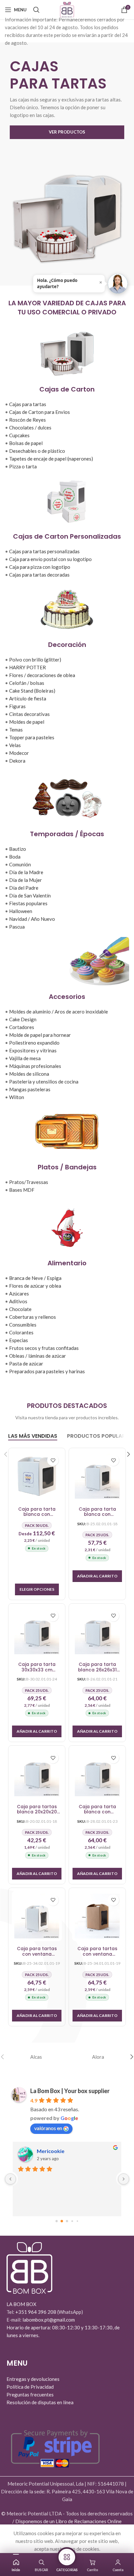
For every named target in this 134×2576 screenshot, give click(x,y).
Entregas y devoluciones (33, 2379)
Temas (16, 730)
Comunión (20, 864)
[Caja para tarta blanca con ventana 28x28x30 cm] (97, 1774)
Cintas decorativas (29, 714)
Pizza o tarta (23, 466)
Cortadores (22, 1027)
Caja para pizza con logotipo (40, 567)
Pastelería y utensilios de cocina (44, 1082)
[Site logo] (67, 9)
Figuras (17, 706)
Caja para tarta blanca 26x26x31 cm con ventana (97, 1667)
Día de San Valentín (30, 896)
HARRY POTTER (27, 667)
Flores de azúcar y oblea (35, 1286)
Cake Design (23, 1019)
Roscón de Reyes (27, 420)
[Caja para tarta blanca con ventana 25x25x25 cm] (97, 1476)
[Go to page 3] (72, 2221)
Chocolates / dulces (30, 427)
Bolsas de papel (26, 443)
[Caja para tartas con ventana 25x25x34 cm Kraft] (97, 1916)
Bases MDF (22, 1190)
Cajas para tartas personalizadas (44, 551)
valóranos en (48, 2128)
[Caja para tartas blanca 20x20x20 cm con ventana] (37, 1774)
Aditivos (18, 1301)
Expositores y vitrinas (33, 1050)
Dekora (17, 761)
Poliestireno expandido (34, 1043)
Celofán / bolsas (27, 683)
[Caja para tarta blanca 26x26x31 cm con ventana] (97, 1632)
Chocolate (20, 1309)
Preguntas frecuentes (30, 2395)
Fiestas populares (28, 903)
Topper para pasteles (32, 737)
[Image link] (29, 2267)
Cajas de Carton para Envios (40, 412)
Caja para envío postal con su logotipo (50, 559)
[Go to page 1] (62, 2221)
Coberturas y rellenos (33, 1317)
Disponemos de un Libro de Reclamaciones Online (68, 2521)
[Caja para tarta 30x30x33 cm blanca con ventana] (37, 1632)
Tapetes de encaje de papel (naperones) (51, 459)
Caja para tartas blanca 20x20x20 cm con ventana (37, 1810)
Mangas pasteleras (30, 1089)
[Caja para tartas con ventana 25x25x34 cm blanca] (37, 1916)
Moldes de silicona (29, 1074)
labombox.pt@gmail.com (49, 2320)
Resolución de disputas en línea (40, 2402)
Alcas (36, 2057)
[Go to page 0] (56, 2221)
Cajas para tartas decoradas (39, 575)
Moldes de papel (27, 722)
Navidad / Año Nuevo (32, 919)
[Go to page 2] (67, 2221)
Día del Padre (24, 888)
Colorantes (21, 1332)
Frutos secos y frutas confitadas (44, 1348)
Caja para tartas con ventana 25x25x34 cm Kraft (97, 1952)
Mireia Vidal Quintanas (64, 2151)
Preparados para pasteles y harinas (47, 1371)
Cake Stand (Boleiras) (32, 691)
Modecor (19, 753)
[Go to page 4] (77, 2221)
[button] (97, 1576)
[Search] (36, 10)
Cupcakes (19, 435)
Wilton (17, 1097)
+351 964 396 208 (36, 2312)
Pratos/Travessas (29, 1182)
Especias (19, 1340)
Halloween (21, 911)
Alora (98, 2057)
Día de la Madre (26, 872)
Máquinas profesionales (35, 1066)
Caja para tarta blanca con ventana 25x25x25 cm (97, 1512)
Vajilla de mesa (25, 1058)
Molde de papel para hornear (40, 1035)
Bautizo (18, 849)
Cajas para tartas (28, 404)
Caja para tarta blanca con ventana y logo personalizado (37, 1512)
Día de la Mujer (26, 880)
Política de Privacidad (30, 2387)
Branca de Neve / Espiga (35, 1278)
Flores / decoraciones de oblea (42, 675)
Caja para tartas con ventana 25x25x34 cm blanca (37, 1952)
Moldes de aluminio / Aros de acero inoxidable (59, 1012)
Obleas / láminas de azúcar (38, 1356)
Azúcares (19, 1294)
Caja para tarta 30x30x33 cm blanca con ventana (37, 1667)
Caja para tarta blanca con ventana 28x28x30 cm (97, 1810)
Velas (15, 745)
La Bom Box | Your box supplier (70, 2091)
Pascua (17, 927)
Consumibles (23, 1325)
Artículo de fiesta (28, 698)
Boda (15, 857)
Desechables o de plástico (37, 451)
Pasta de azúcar (26, 1364)
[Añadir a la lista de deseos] (53, 1460)
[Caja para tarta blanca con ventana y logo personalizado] (37, 1476)
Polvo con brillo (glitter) (35, 660)
